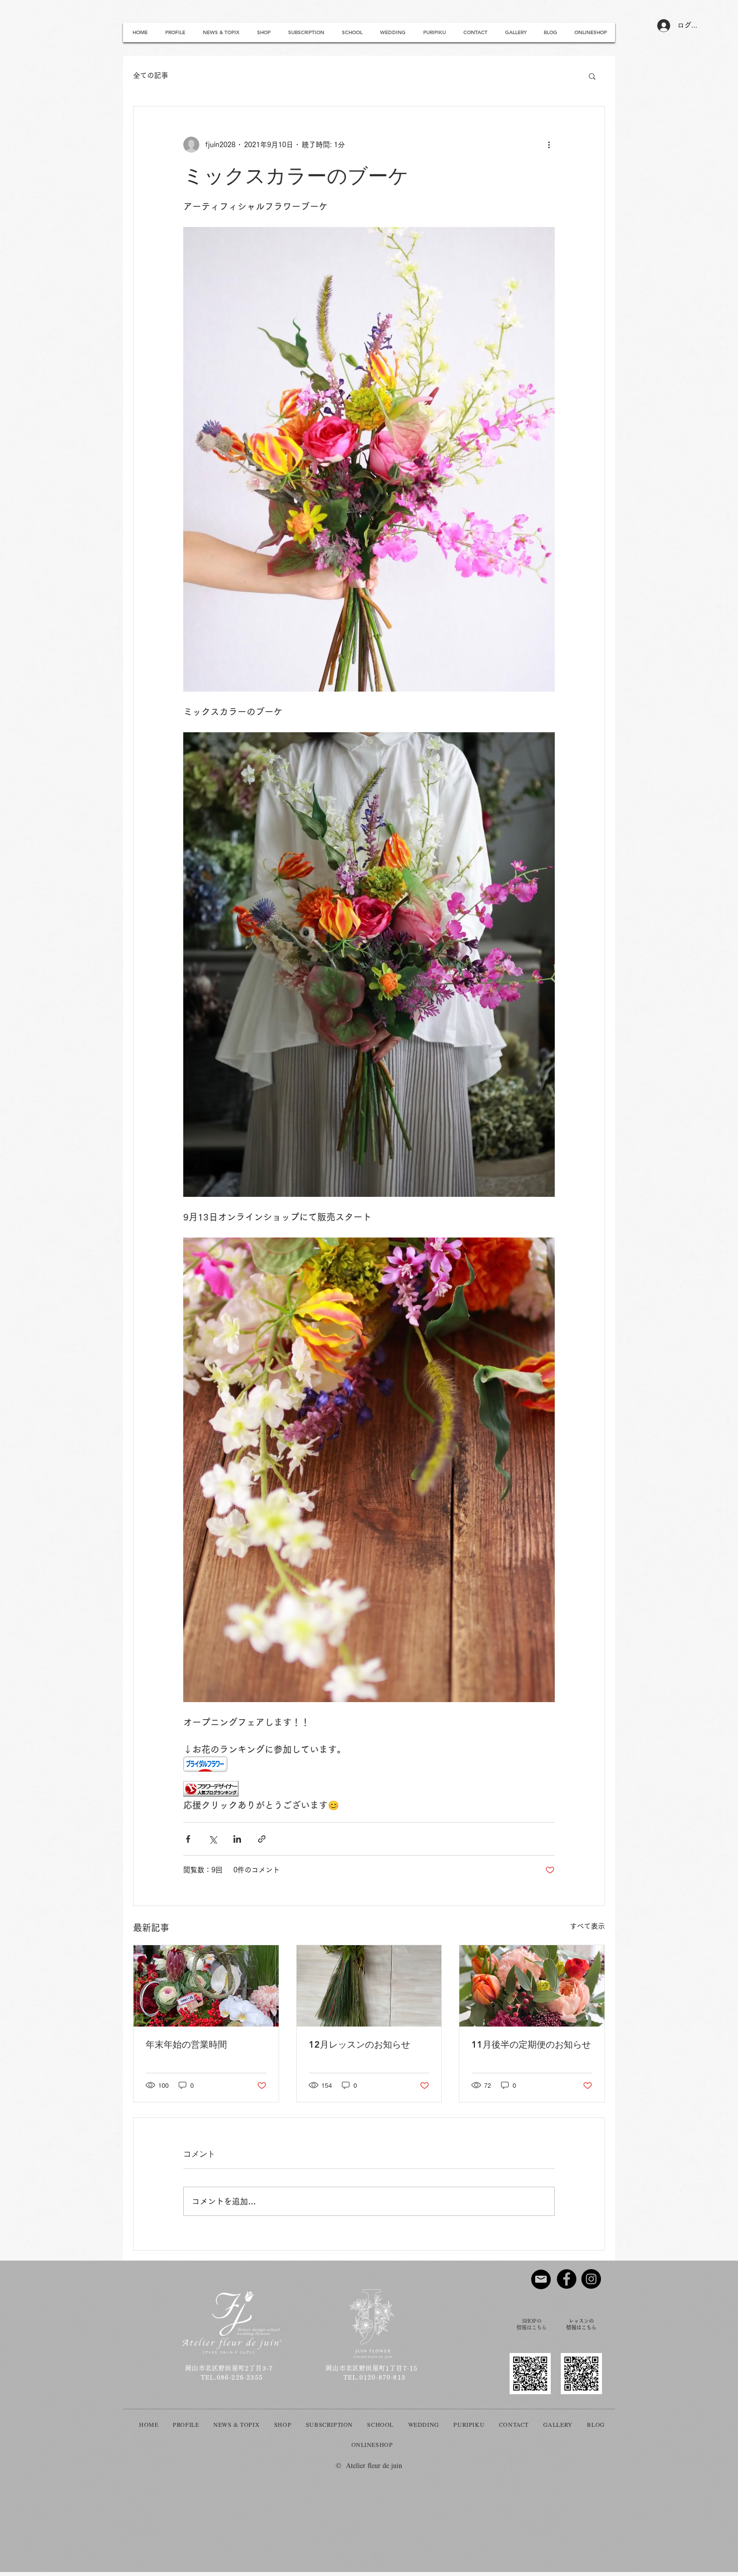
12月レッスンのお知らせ (359, 2044)
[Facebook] (567, 2279)
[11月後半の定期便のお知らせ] (532, 1986)
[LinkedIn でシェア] (237, 1839)
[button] (592, 76)
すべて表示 (587, 1926)
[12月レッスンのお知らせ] (369, 1986)
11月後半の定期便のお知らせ (531, 2044)
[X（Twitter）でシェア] (213, 1839)
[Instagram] (591, 2279)
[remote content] (369, 1765)
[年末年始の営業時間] (206, 1986)
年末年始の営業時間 (186, 2044)
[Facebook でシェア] (188, 1839)
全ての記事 (151, 75)
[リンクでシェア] (262, 1839)
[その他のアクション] (549, 145)
